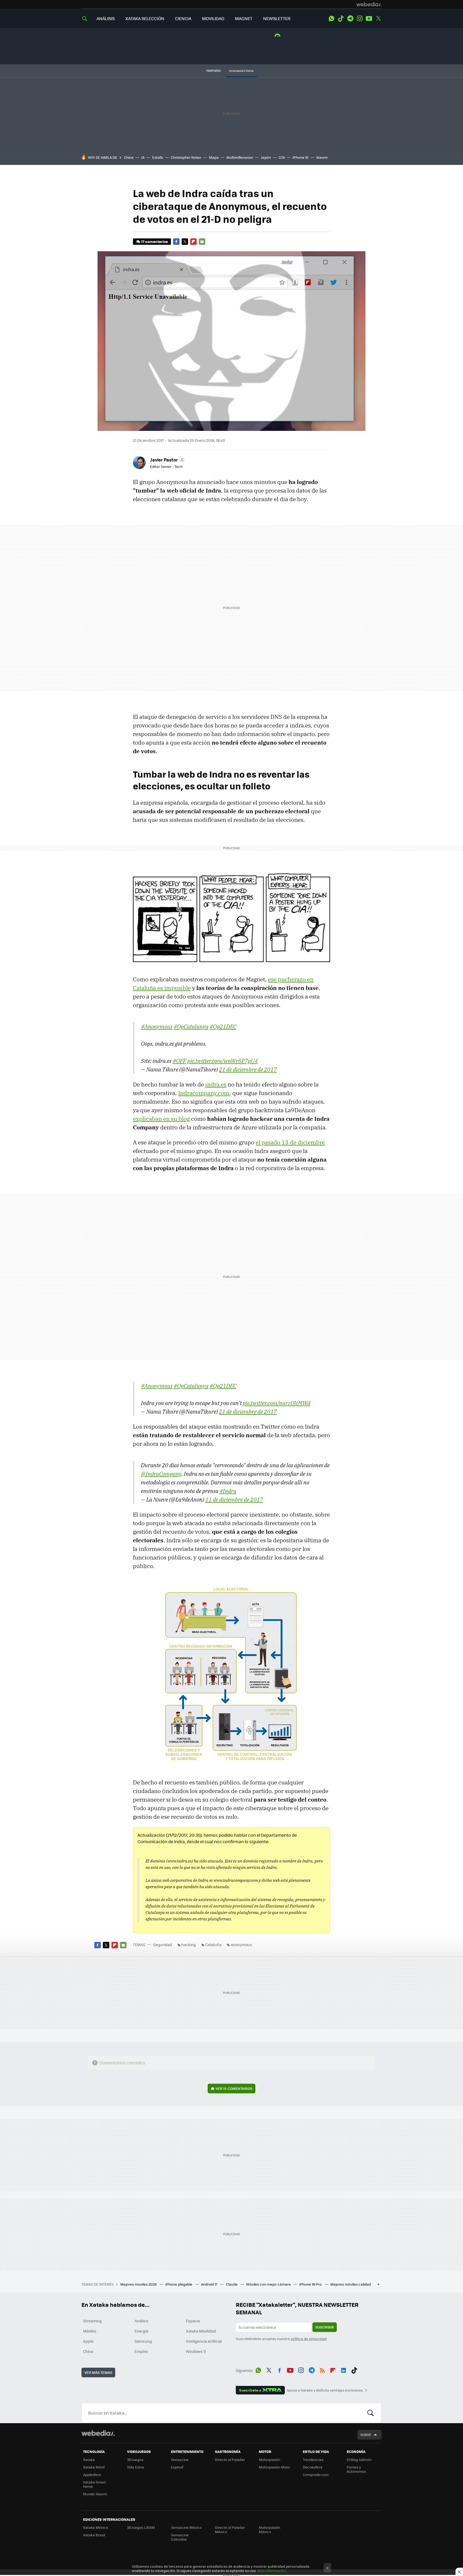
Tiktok (341, 19)
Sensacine (180, 2459)
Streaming (92, 2321)
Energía (141, 2331)
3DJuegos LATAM (141, 2527)
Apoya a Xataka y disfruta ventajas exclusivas (325, 2390)
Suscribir (325, 2327)
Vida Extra (135, 2467)
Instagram (360, 19)
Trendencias (313, 2459)
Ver (234, 2088)
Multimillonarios (240, 157)
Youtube (369, 19)
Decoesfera (313, 2467)
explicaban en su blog (161, 1119)
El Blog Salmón (359, 2459)
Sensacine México (186, 2527)
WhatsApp (331, 19)
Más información (272, 2571)
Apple (88, 2341)
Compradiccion (316, 2475)
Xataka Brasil (94, 2535)
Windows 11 (196, 2351)
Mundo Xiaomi (95, 2494)
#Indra (228, 1491)
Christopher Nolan (186, 157)
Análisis (141, 2321)
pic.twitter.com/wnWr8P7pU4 (223, 1061)
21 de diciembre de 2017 (248, 1069)
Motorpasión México (270, 2529)
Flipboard (193, 242)
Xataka (89, 2459)
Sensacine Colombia (180, 2537)
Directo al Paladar (230, 2459)
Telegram (350, 19)
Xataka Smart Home (94, 2484)
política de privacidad (309, 2339)
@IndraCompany (161, 1474)
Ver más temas (98, 2372)
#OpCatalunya (191, 1026)
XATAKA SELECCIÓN (145, 18)
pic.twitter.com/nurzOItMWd (277, 1403)
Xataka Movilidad (201, 2331)
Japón (266, 157)
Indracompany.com (204, 1093)
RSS (322, 2370)
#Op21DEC (223, 1026)
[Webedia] (369, 4)
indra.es (216, 1084)
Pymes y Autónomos (356, 2469)
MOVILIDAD (213, 18)
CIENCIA (183, 18)
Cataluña (213, 1945)
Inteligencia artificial (204, 2341)
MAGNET (244, 18)
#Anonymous (157, 1026)
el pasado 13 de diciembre (290, 1142)
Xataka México (96, 2527)
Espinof (177, 2467)
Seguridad (163, 1945)
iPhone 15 (300, 157)
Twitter (378, 19)
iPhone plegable (179, 2284)
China (129, 157)
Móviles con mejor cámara (269, 2284)
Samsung (143, 2341)
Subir (366, 2435)
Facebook (176, 242)
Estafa (158, 157)
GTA (282, 157)
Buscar (371, 2413)
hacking (189, 1945)
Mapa (214, 157)
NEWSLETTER (277, 18)
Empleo (141, 2351)
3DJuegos (135, 2459)
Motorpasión (270, 2459)
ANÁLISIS (106, 18)
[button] (167, 460)
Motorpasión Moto (274, 2467)
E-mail (202, 242)
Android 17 (210, 2284)
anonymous (241, 1945)
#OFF (179, 1061)
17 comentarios (154, 241)
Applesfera (92, 2475)
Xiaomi (322, 157)
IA (143, 157)
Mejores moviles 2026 (139, 2284)
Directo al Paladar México (230, 2529)
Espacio (193, 2321)
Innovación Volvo (241, 71)
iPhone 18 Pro (311, 2284)
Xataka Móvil (94, 2467)
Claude (232, 2284)
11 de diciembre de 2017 (234, 1499)
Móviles (90, 2331)
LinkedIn (343, 2370)
